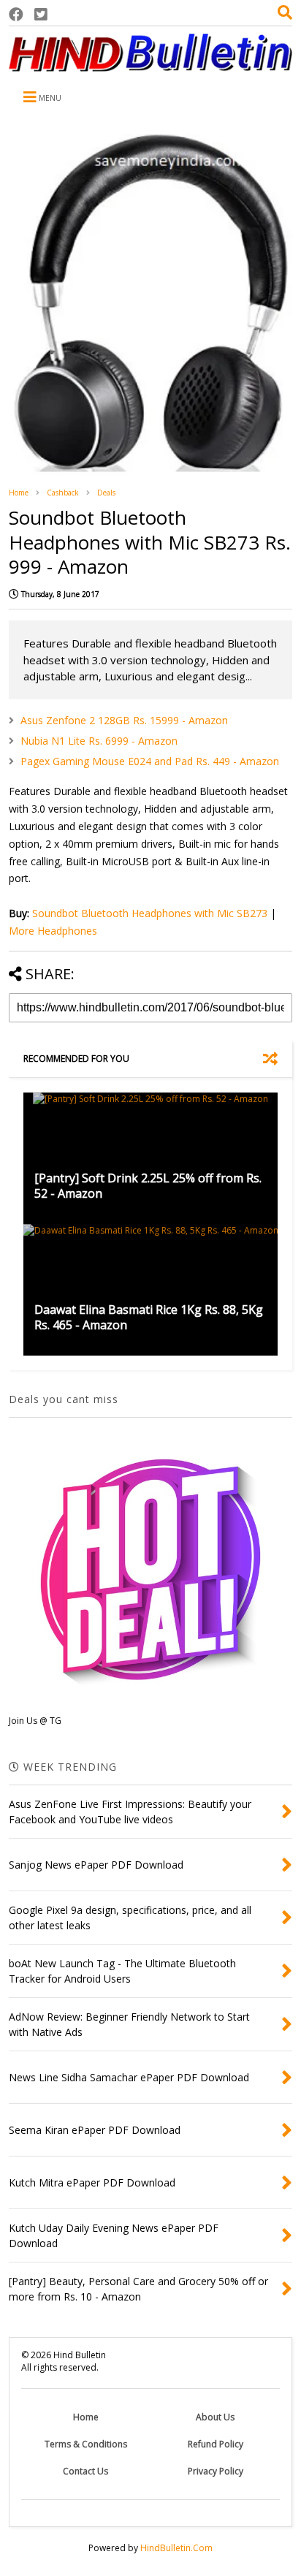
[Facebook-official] (16, 14)
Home (19, 493)
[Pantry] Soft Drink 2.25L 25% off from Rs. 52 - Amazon (148, 1186)
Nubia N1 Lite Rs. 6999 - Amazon (99, 741)
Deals (106, 493)
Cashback (63, 493)
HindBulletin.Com (176, 2548)
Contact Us (85, 2471)
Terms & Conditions (86, 2444)
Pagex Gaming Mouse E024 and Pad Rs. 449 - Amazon (150, 761)
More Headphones (53, 931)
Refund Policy (216, 2444)
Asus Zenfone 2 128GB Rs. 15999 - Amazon (124, 720)
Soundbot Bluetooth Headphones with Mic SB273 (150, 913)
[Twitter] (41, 14)
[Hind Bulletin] (150, 64)
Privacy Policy (216, 2471)
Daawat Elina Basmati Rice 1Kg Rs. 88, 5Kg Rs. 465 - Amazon (149, 1317)
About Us (215, 2417)
